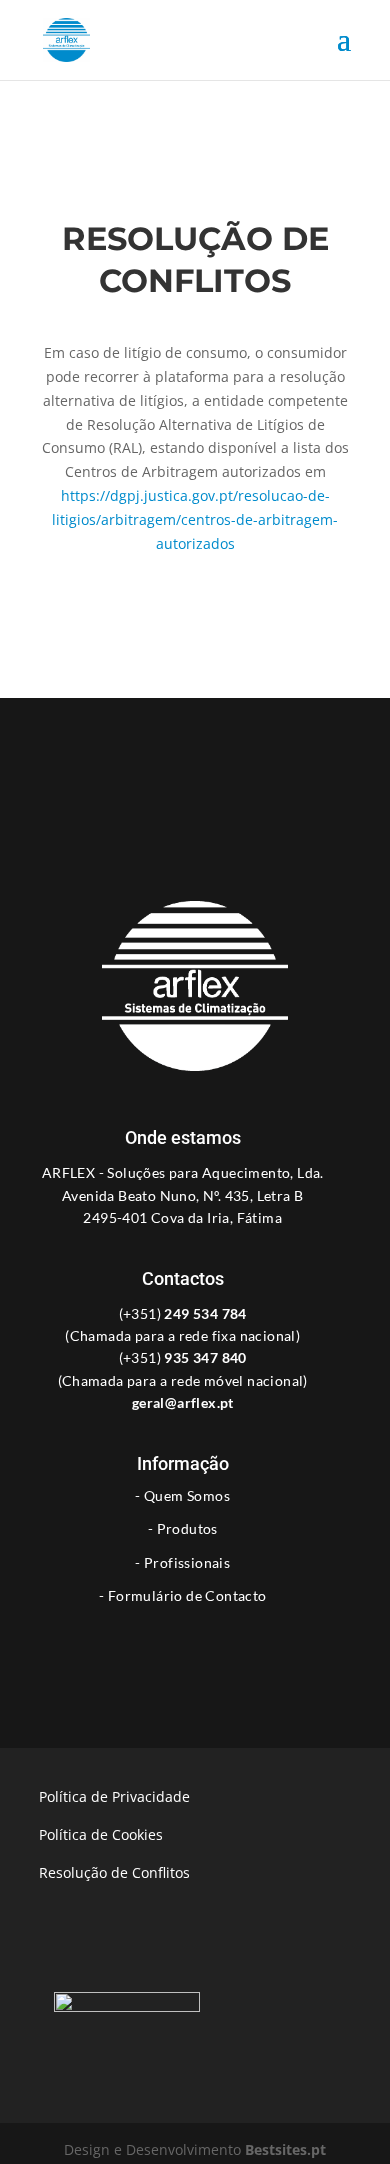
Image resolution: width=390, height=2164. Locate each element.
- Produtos (183, 1529)
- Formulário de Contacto (183, 1596)
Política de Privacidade (114, 1796)
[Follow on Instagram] (215, 1641)
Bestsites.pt (285, 2149)
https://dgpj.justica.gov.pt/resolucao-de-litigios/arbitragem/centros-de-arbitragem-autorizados (195, 519)
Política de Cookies (101, 1834)
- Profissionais (182, 1563)
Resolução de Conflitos (114, 1872)
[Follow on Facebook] (175, 1641)
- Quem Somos (182, 1496)
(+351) (183, 1313)
